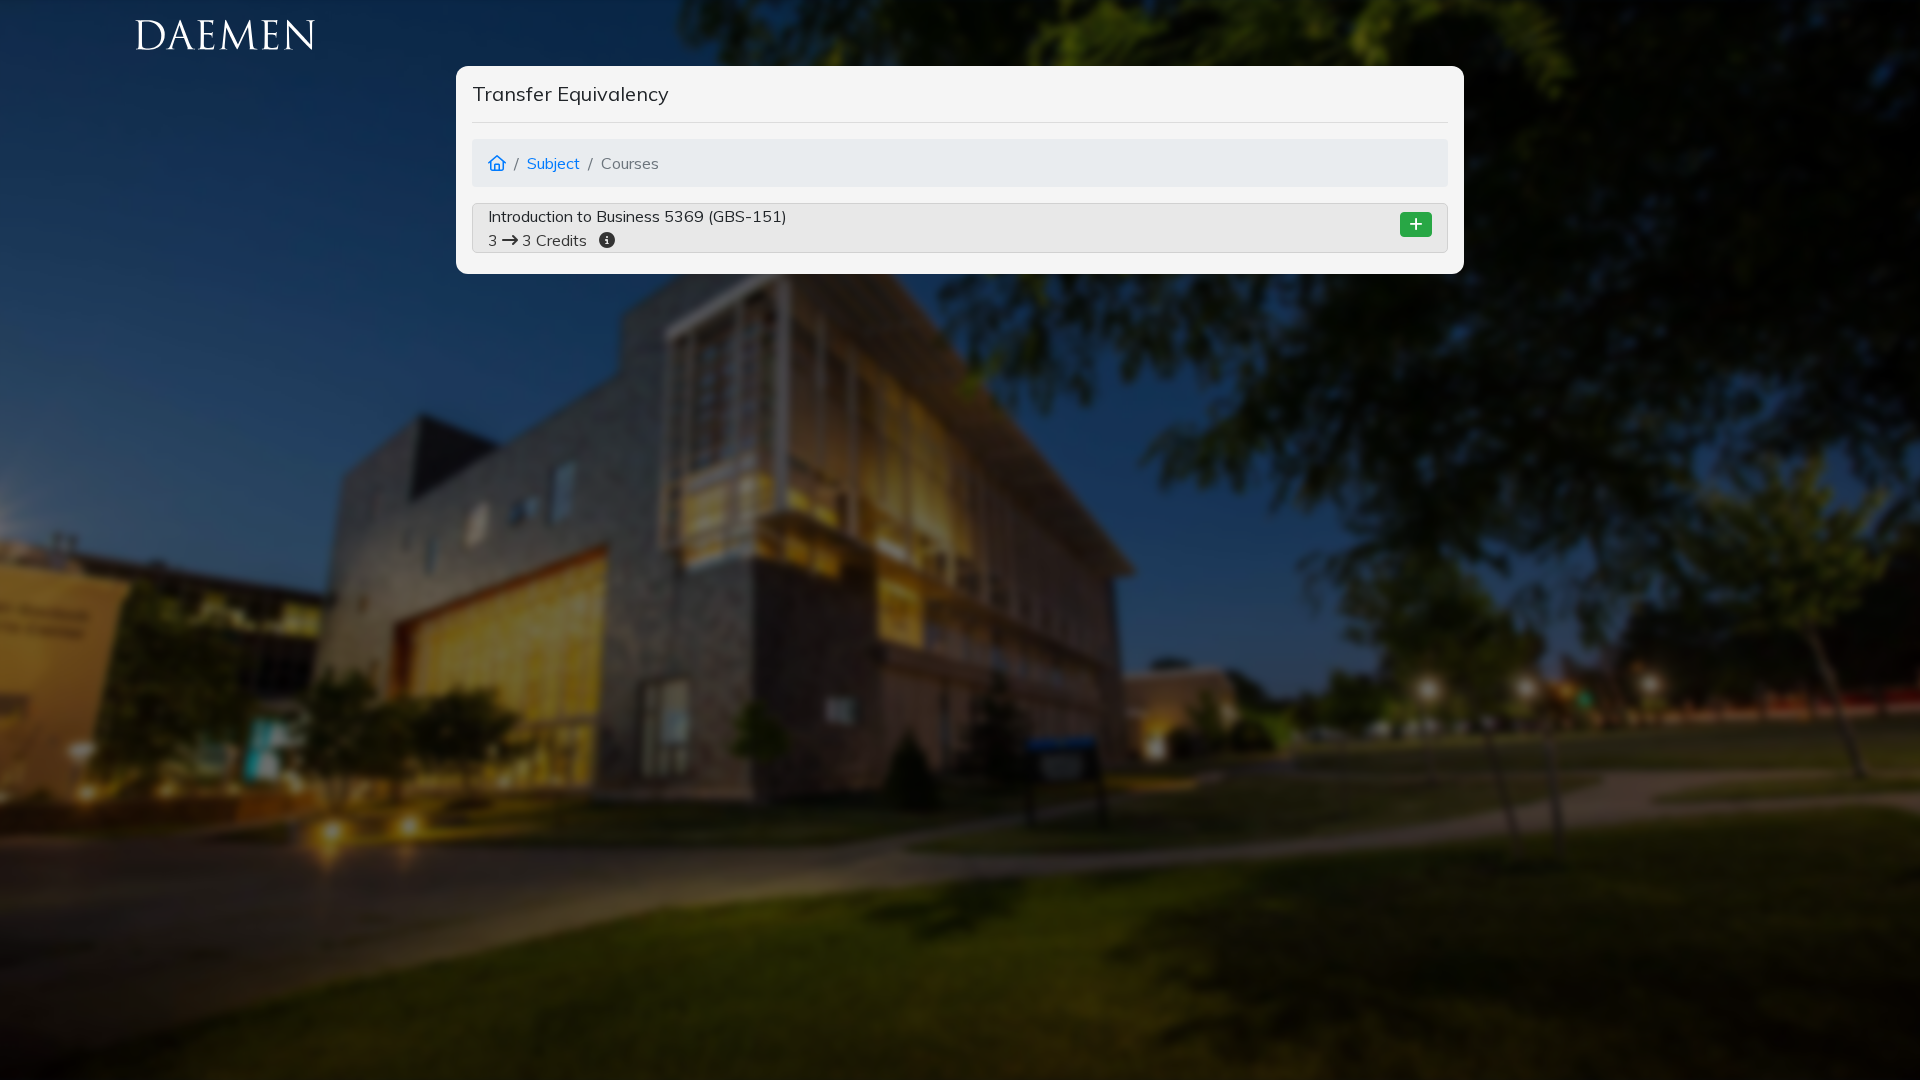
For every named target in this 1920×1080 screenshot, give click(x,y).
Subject (553, 163)
